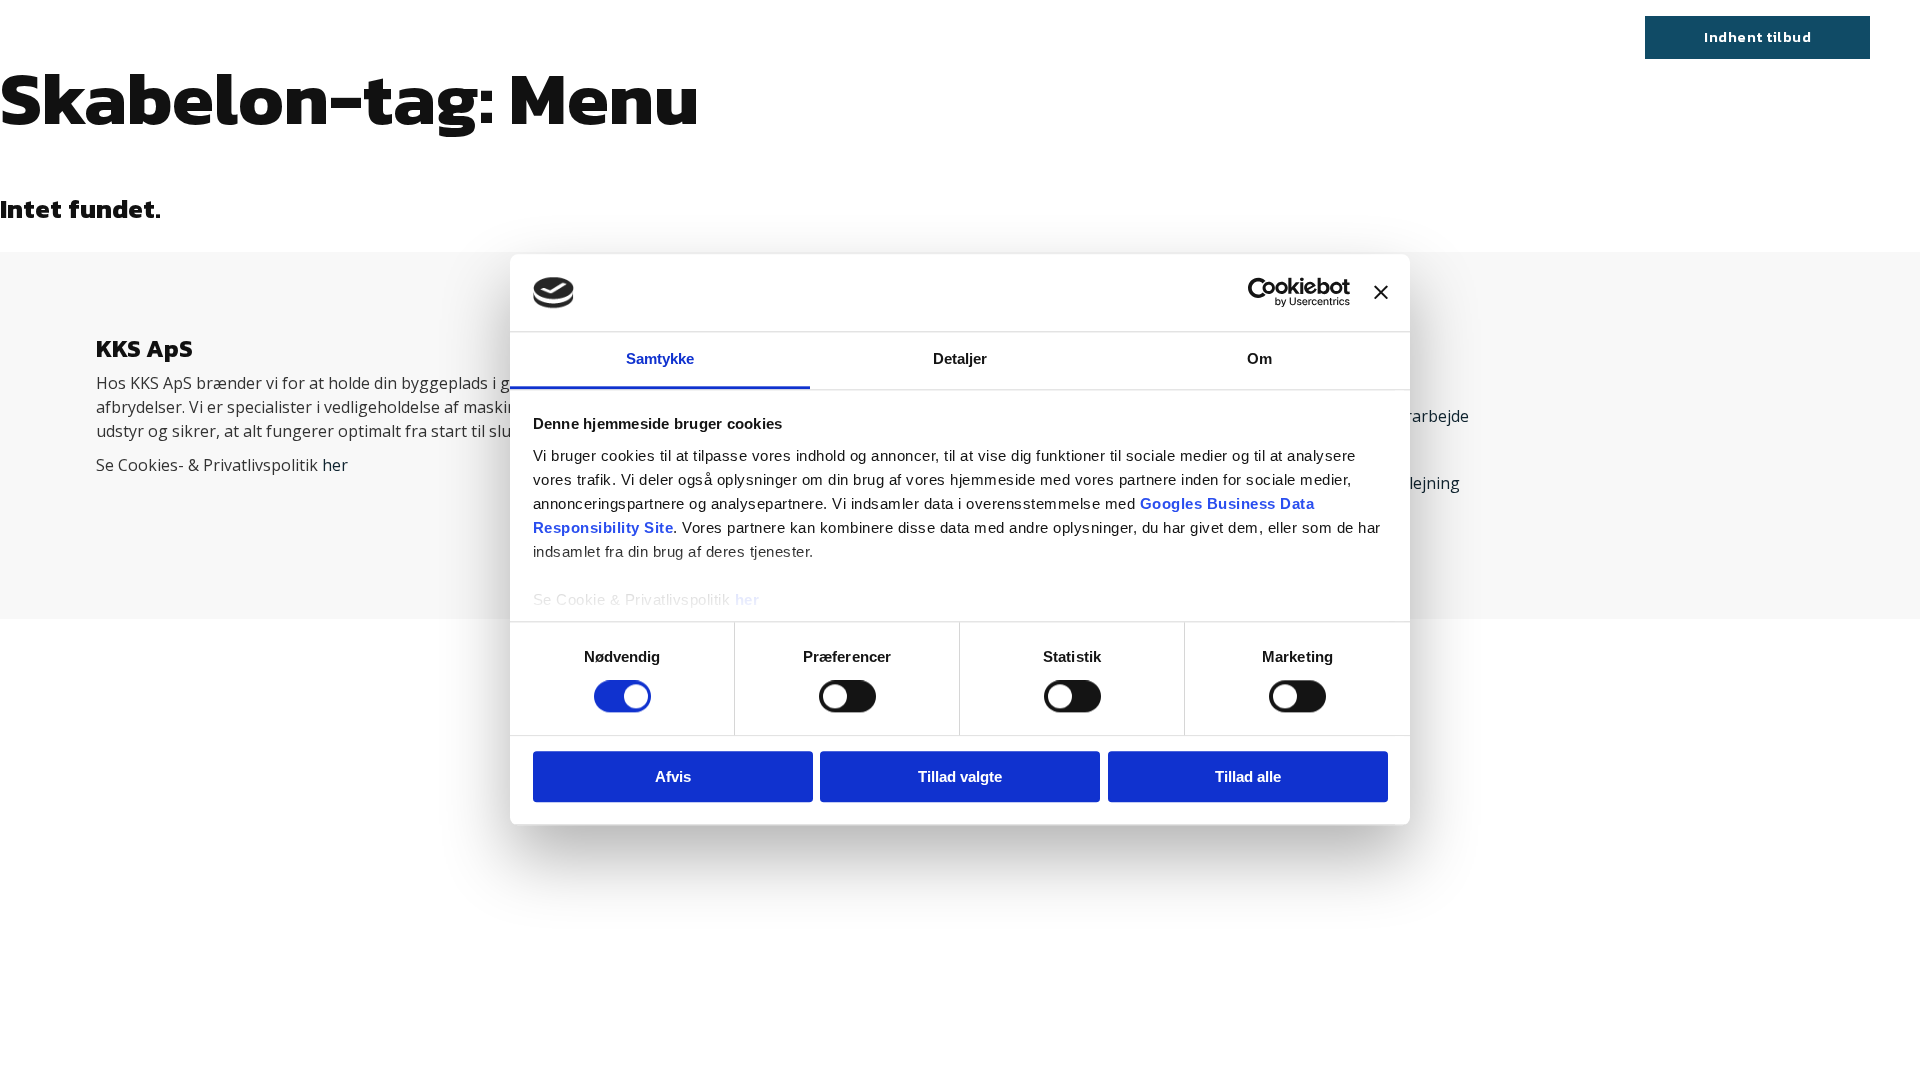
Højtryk (840, 37)
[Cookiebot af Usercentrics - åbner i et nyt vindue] (1262, 293)
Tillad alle (1248, 776)
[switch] (847, 696)
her (747, 599)
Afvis (673, 776)
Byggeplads (747, 37)
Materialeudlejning (961, 37)
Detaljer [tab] (960, 358)
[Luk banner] (1381, 293)
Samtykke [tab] (660, 358)
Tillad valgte (960, 776)
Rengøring (1096, 37)
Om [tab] (1259, 358)
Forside (655, 37)
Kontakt (1186, 37)
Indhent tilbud (1757, 36)
